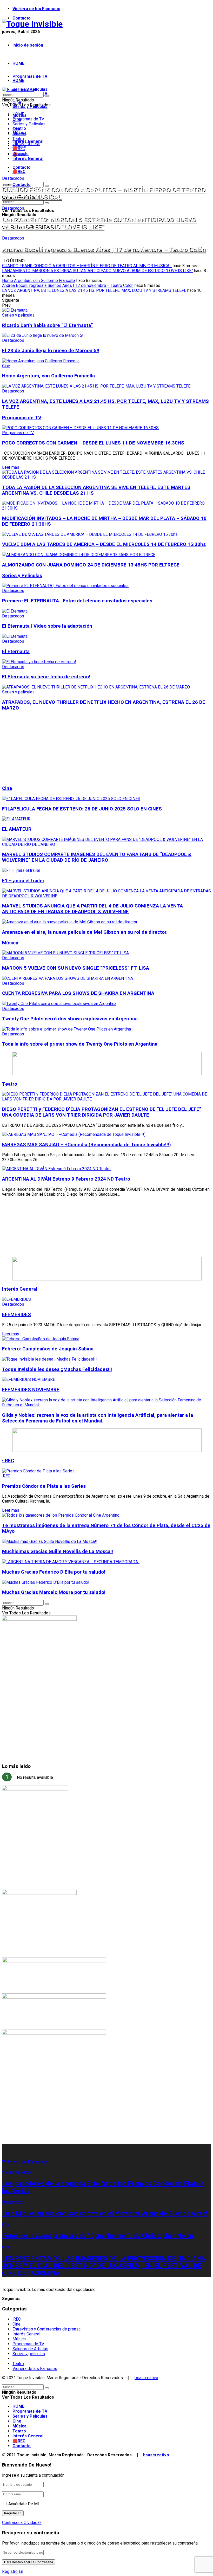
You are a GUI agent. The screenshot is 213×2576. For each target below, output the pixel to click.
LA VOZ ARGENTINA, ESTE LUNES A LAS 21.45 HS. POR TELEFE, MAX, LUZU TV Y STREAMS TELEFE (94, 290)
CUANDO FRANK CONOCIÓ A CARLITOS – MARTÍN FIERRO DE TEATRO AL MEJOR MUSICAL (87, 266)
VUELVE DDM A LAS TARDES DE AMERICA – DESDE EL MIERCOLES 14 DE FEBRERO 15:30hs (104, 544)
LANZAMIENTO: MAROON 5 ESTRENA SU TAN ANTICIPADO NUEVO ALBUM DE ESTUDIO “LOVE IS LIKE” (99, 223)
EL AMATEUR (17, 829)
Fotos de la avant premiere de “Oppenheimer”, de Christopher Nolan (98, 2236)
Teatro (18, 139)
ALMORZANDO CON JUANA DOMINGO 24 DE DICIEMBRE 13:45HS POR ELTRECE (91, 565)
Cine (16, 129)
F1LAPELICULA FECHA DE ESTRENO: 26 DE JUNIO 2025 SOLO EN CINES (82, 809)
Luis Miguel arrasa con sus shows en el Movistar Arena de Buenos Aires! (105, 2213)
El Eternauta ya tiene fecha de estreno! (46, 677)
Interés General (28, 159)
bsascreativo (146, 2378)
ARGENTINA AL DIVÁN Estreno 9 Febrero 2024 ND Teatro (66, 1179)
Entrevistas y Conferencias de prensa (46, 2329)
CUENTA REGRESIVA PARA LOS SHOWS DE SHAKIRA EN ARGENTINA (78, 993)
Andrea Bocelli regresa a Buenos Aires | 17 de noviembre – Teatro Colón (104, 249)
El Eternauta (16, 652)
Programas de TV (30, 76)
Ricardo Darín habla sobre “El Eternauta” (48, 325)
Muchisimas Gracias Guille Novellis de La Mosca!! (58, 1551)
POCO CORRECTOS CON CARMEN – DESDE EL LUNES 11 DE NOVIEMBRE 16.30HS (93, 443)
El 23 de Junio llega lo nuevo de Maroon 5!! (51, 351)
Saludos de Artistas (30, 2349)
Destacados (13, 178)
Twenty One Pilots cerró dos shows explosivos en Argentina (70, 1019)
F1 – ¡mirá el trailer (23, 881)
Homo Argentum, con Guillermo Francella (39, 281)
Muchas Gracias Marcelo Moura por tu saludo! (54, 1592)
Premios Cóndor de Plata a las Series (45, 1486)
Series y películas (18, 315)
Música (19, 134)
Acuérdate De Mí (24, 2504)
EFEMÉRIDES (16, 1315)
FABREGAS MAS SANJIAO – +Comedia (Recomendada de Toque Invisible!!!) (86, 1145)
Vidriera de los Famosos (36, 9)
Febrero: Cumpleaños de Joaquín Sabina (48, 1349)
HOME (18, 63)
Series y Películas (29, 124)
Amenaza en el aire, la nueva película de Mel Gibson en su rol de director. (85, 932)
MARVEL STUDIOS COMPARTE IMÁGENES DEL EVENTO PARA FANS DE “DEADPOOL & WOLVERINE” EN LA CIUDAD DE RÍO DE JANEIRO (97, 857)
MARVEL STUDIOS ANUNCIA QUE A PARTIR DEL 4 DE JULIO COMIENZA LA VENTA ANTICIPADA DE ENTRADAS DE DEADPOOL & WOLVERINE (92, 909)
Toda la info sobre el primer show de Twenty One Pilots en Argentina (80, 1044)
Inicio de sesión (28, 45)
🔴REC (19, 172)
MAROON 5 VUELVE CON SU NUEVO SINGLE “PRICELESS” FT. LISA (76, 968)
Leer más (11, 467)
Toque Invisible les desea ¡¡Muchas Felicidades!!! (57, 1369)
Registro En (13, 2571)
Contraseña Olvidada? (22, 2523)
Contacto (22, 18)
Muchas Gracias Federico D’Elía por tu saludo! (54, 1572)
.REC (6, 1476)
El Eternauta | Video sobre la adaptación (47, 626)
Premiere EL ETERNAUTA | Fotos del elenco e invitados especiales (77, 601)
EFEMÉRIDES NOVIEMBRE (31, 1390)
